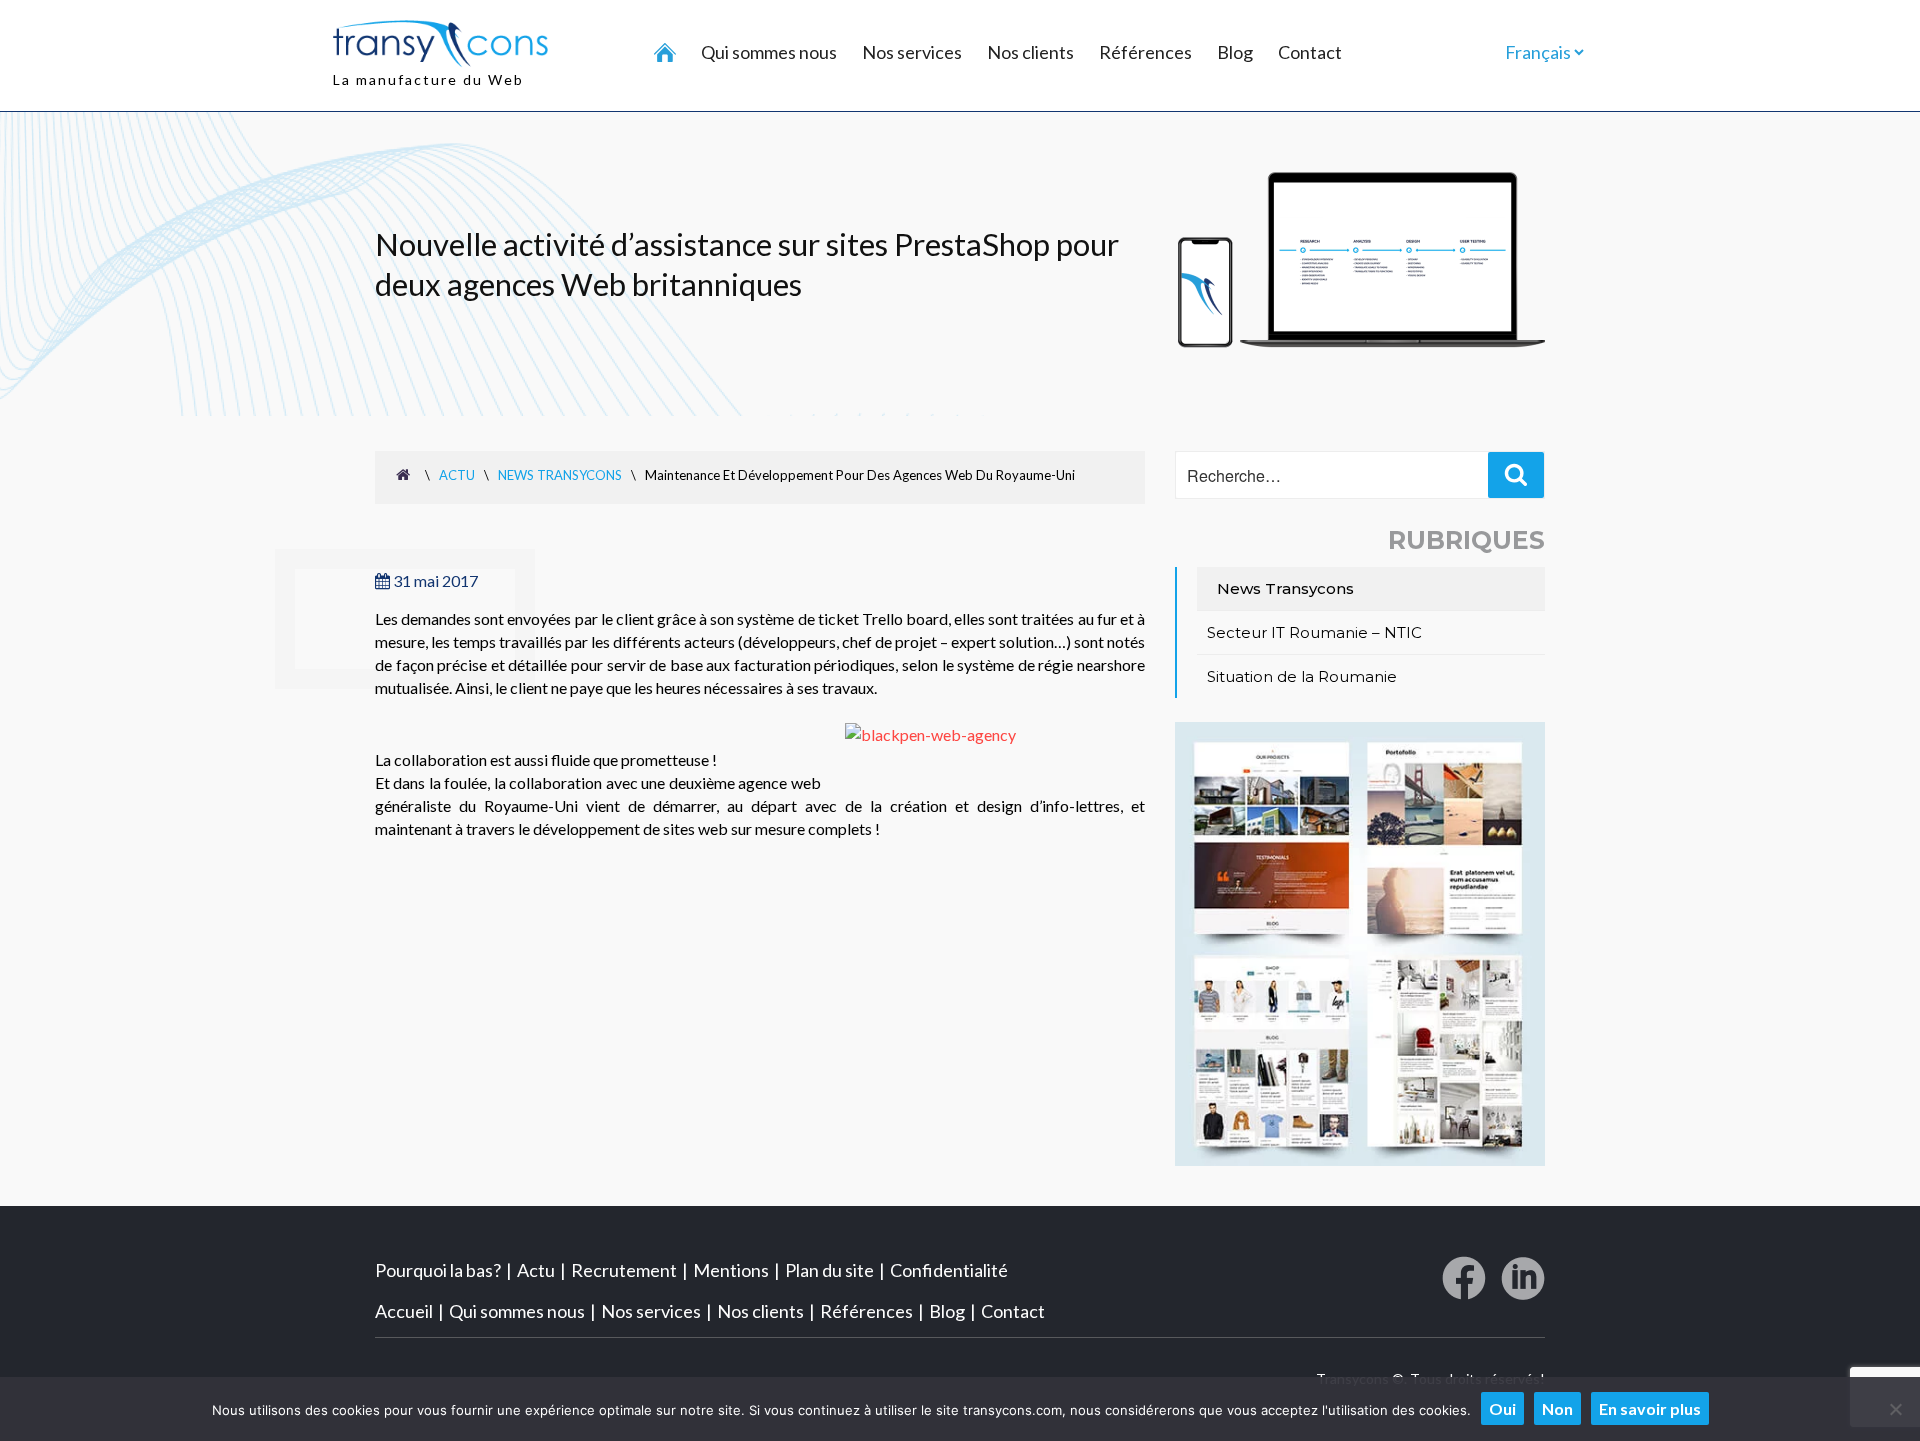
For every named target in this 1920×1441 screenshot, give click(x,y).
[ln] (1523, 1286)
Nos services (912, 52)
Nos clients (1030, 52)
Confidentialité (949, 1270)
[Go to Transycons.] (406, 474)
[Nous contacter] (1360, 1159)
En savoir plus (1650, 1408)
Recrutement (624, 1270)
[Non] (1895, 1409)
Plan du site (829, 1270)
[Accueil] (665, 53)
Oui (1502, 1408)
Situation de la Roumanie (1302, 676)
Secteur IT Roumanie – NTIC (1314, 632)
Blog (1235, 52)
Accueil (404, 1311)
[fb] (1464, 1286)
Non (1557, 1408)
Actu (536, 1270)
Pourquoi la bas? (438, 1270)
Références (1145, 52)
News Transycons (1285, 588)
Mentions (731, 1270)
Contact (1310, 52)
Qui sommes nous (769, 52)
